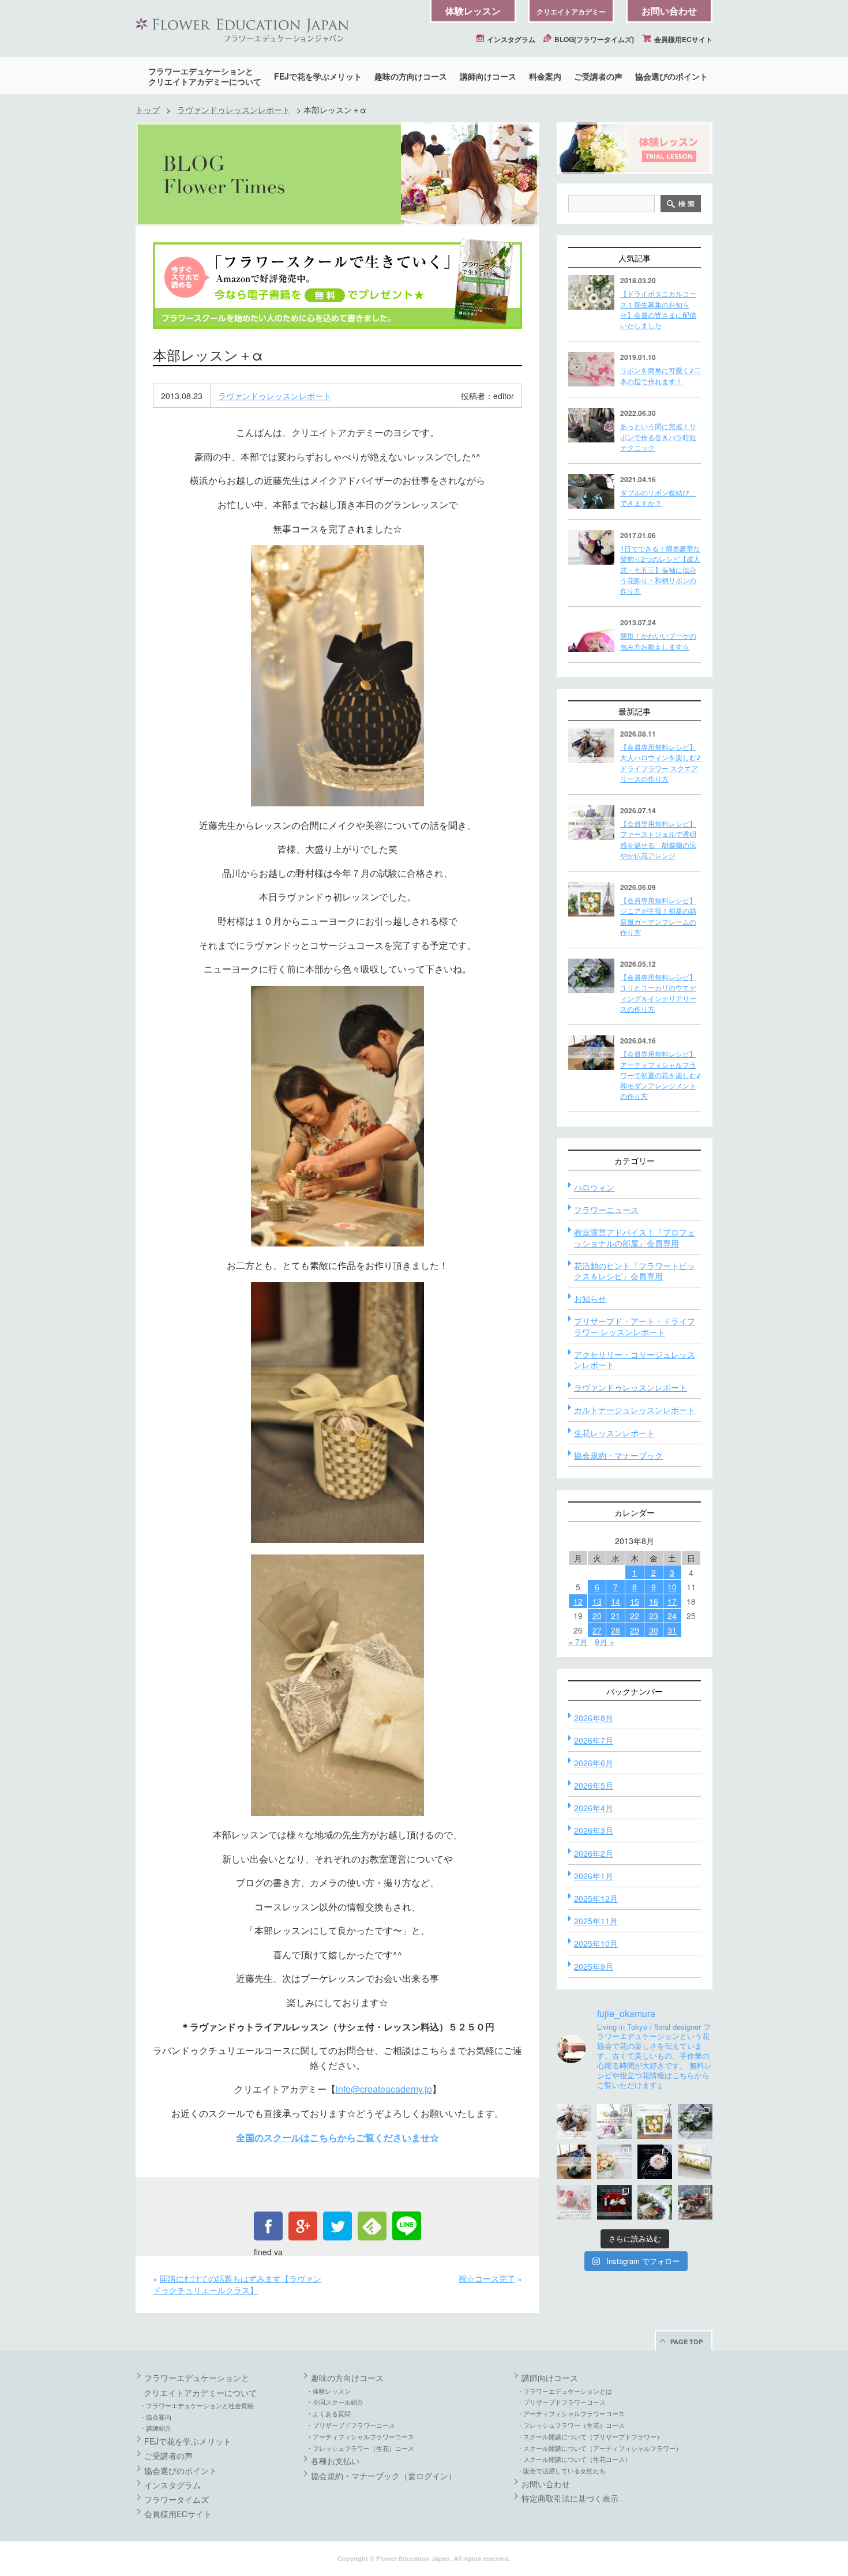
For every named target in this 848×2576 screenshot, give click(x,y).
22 (635, 1616)
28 (616, 1630)
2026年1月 (594, 1876)
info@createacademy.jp (384, 2089)
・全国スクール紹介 (335, 2402)
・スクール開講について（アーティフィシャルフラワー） (599, 2448)
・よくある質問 (329, 2413)
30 (654, 1630)
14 (616, 1601)
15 (635, 1601)
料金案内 (545, 76)
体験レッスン (473, 11)
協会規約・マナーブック (618, 1455)
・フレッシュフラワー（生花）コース (360, 2448)
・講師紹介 (155, 2428)
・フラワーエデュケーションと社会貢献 (197, 2405)
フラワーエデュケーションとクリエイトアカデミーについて (205, 76)
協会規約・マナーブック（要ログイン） (384, 2476)
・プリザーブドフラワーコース (351, 2425)
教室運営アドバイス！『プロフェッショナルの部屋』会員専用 (635, 1237)
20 (597, 1616)
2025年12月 (596, 1898)
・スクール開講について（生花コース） (574, 2459)
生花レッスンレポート (614, 1433)
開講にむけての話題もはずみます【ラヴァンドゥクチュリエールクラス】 (237, 2284)
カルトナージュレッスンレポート (635, 1410)
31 (672, 1630)
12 (578, 1601)
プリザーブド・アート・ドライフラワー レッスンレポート (635, 1326)
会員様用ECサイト (682, 39)
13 (597, 1601)
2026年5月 (594, 1785)
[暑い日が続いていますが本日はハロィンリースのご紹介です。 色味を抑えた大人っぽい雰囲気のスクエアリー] (574, 2121)
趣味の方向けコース (411, 76)
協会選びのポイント (671, 76)
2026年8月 (594, 1718)
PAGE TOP (686, 2342)
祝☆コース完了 (487, 2278)
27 (597, 1630)
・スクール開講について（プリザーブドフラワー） (590, 2436)
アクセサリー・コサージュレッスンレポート (635, 1360)
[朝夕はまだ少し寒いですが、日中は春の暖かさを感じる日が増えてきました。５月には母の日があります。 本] (614, 2162)
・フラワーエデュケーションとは (564, 2391)
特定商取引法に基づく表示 (570, 2498)
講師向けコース (488, 76)
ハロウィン (594, 1187)
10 (672, 1587)
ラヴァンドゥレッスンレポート (234, 110)
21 (616, 1616)
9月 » (605, 1642)
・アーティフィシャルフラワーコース (360, 2436)
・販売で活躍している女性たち (561, 2470)
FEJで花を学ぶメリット (318, 76)
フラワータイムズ (177, 2499)
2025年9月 (594, 1966)
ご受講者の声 (598, 76)
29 (635, 1630)
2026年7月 (594, 1740)
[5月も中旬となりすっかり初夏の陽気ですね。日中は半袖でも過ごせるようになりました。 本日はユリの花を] (695, 2121)
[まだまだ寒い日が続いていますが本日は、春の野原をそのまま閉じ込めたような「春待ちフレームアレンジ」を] (695, 2162)
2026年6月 (594, 1763)
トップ (148, 110)
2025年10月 (596, 1943)
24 (672, 1616)
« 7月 (578, 1642)
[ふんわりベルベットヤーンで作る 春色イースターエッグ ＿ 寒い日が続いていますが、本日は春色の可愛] (574, 2202)
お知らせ (590, 1298)
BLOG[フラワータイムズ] (593, 39)
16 (654, 1601)
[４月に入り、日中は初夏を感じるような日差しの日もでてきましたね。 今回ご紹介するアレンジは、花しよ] (574, 2162)
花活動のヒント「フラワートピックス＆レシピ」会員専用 (635, 1271)
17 (672, 1601)
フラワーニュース (606, 1210)
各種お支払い (335, 2461)
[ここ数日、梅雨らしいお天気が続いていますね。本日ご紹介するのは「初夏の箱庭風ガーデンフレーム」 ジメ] (655, 2121)
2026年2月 (594, 1853)
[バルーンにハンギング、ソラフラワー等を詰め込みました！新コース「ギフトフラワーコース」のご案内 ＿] (655, 2202)
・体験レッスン (329, 2391)
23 (654, 1616)
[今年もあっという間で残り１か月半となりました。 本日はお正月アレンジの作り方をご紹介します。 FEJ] (614, 2202)
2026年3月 (594, 1830)
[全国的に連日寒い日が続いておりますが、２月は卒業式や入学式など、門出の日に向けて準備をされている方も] (655, 2162)
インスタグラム (510, 39)
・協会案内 (155, 2417)
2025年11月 (596, 1921)
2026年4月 (594, 1808)
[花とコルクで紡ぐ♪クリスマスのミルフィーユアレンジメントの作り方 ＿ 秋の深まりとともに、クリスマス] (695, 2202)
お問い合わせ (669, 11)
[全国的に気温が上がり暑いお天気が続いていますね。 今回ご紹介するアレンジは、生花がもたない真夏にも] (614, 2121)
